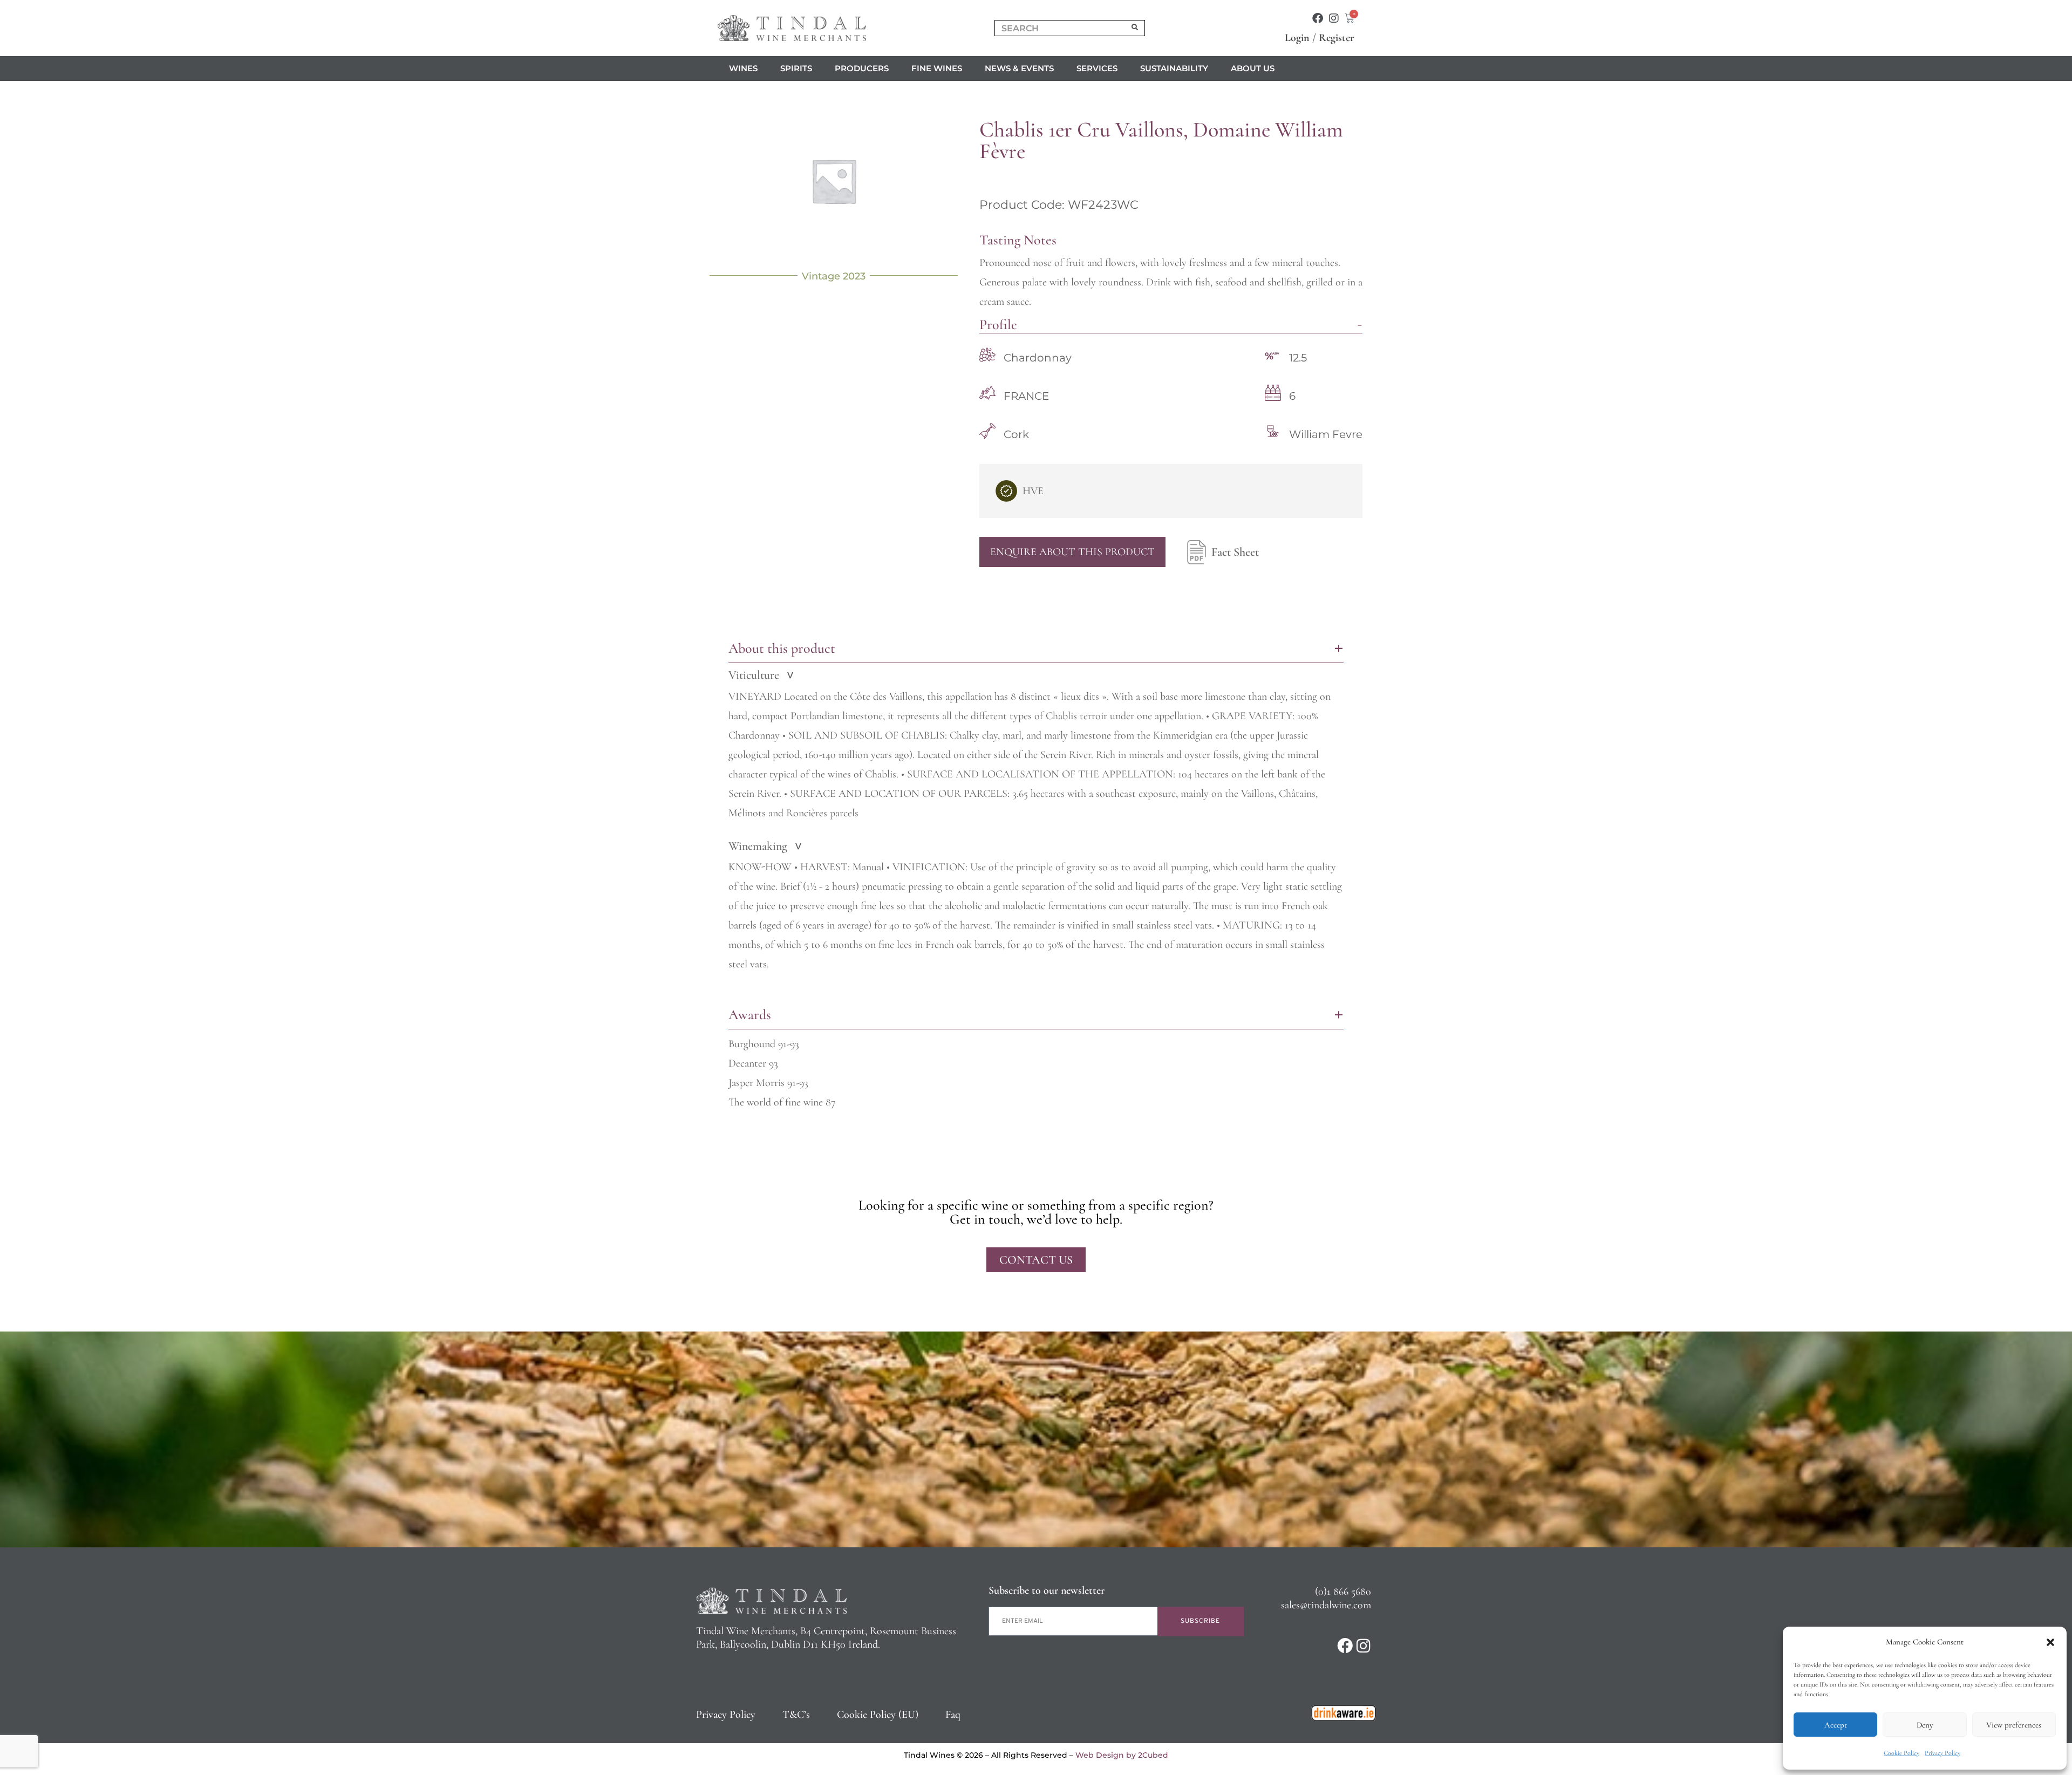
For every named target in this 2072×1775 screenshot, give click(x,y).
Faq (953, 1715)
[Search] (1135, 28)
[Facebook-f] (1318, 18)
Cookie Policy (1901, 1753)
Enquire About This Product (1072, 552)
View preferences (2014, 1725)
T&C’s (796, 1715)
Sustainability (1174, 68)
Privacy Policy (1942, 1753)
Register (1337, 38)
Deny (1925, 1725)
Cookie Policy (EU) (878, 1715)
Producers (862, 68)
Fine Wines (937, 68)
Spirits (796, 68)
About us (1253, 68)
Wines (743, 68)
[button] (2050, 1642)
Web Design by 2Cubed (1122, 1755)
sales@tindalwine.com (1326, 1605)
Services (1097, 68)
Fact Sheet (1235, 552)
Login (1297, 38)
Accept (1836, 1725)
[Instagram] (1334, 18)
